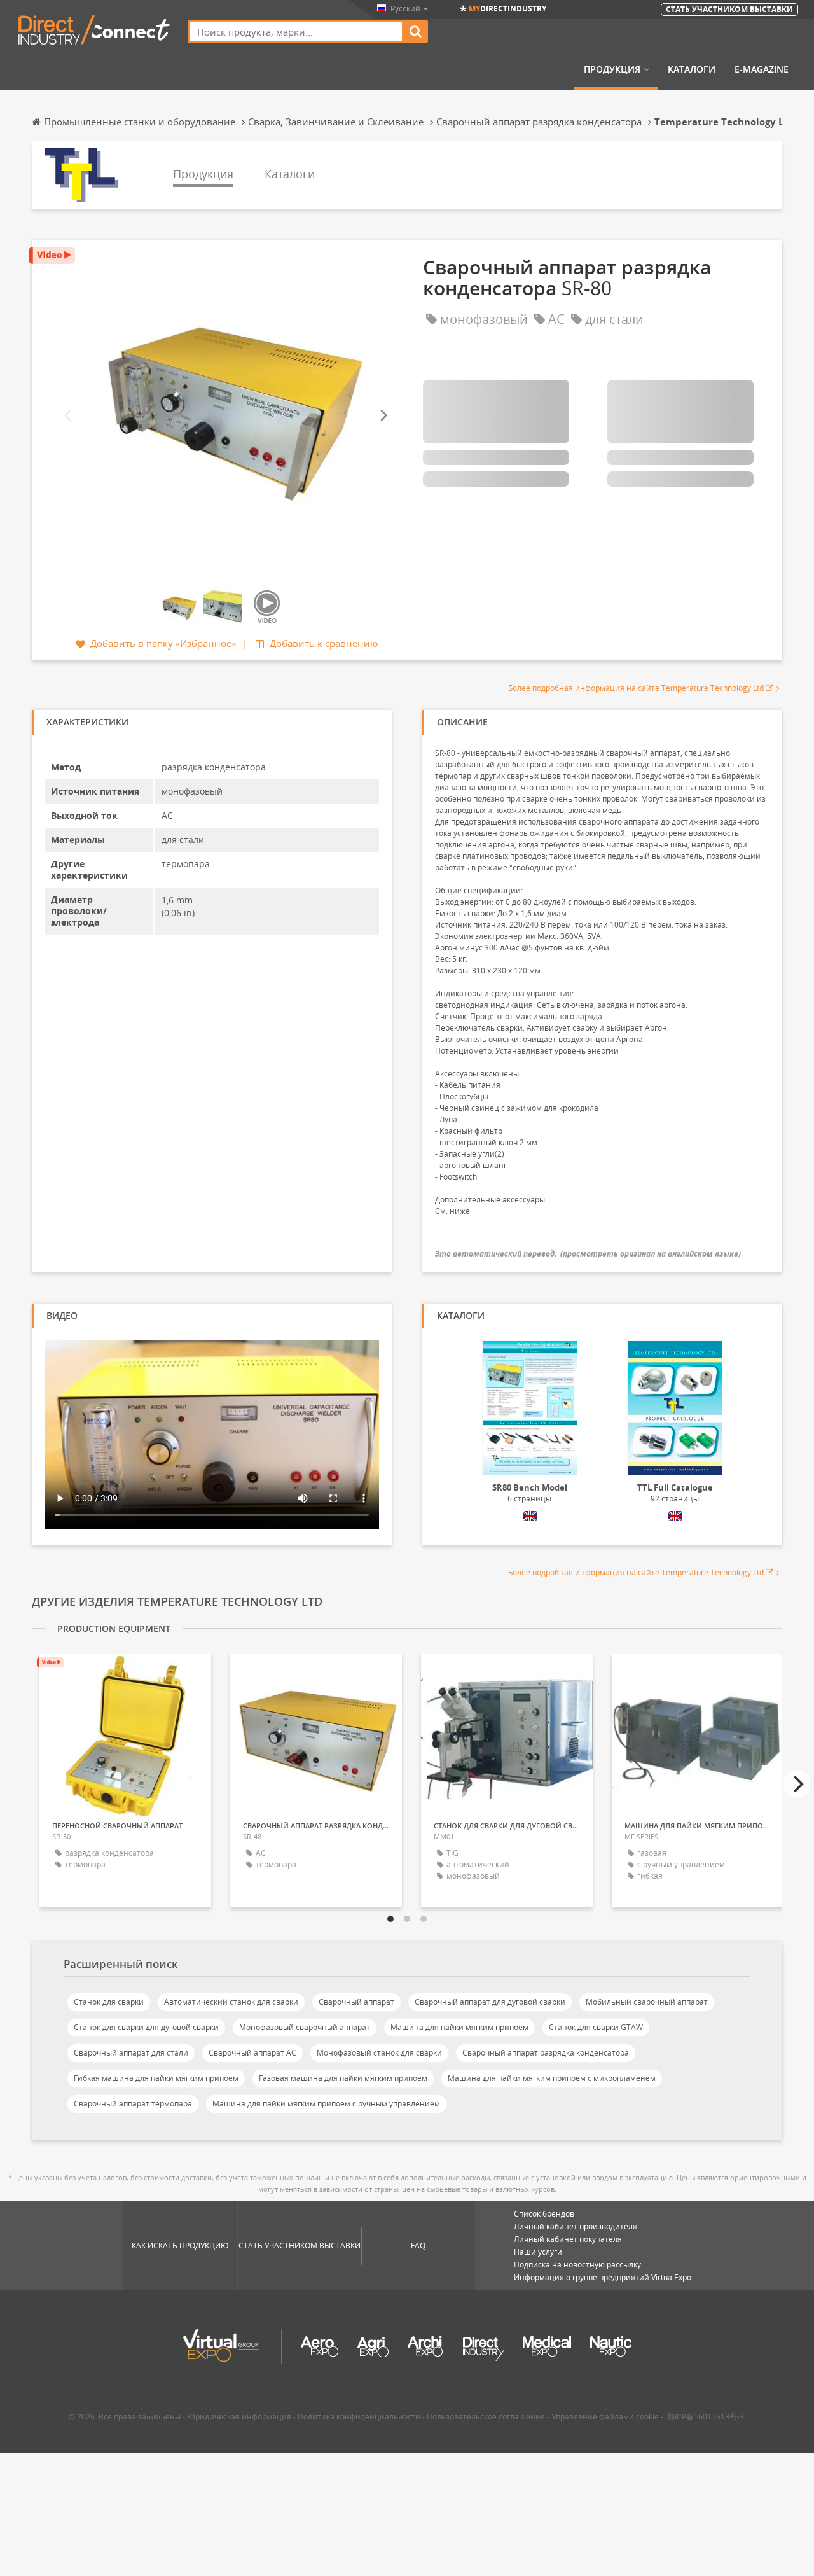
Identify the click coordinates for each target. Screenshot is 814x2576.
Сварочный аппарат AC (252, 2053)
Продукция (612, 69)
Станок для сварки (109, 2002)
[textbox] (296, 31)
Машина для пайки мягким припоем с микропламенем (552, 2078)
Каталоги (692, 69)
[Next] (383, 416)
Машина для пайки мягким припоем (459, 2027)
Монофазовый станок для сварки (379, 2053)
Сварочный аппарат (356, 2002)
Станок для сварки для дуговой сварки (146, 2027)
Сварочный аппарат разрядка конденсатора (546, 2053)
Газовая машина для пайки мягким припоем (343, 2078)
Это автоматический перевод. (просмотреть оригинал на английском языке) (588, 1254)
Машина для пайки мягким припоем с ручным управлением (326, 2104)
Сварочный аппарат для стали (131, 2053)
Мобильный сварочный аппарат (647, 2002)
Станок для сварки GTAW (596, 2027)
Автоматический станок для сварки (231, 2002)
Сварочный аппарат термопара (133, 2104)
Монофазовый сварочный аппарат (305, 2027)
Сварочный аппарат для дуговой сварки (490, 2002)
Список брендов (544, 2214)
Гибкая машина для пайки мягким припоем (156, 2078)
